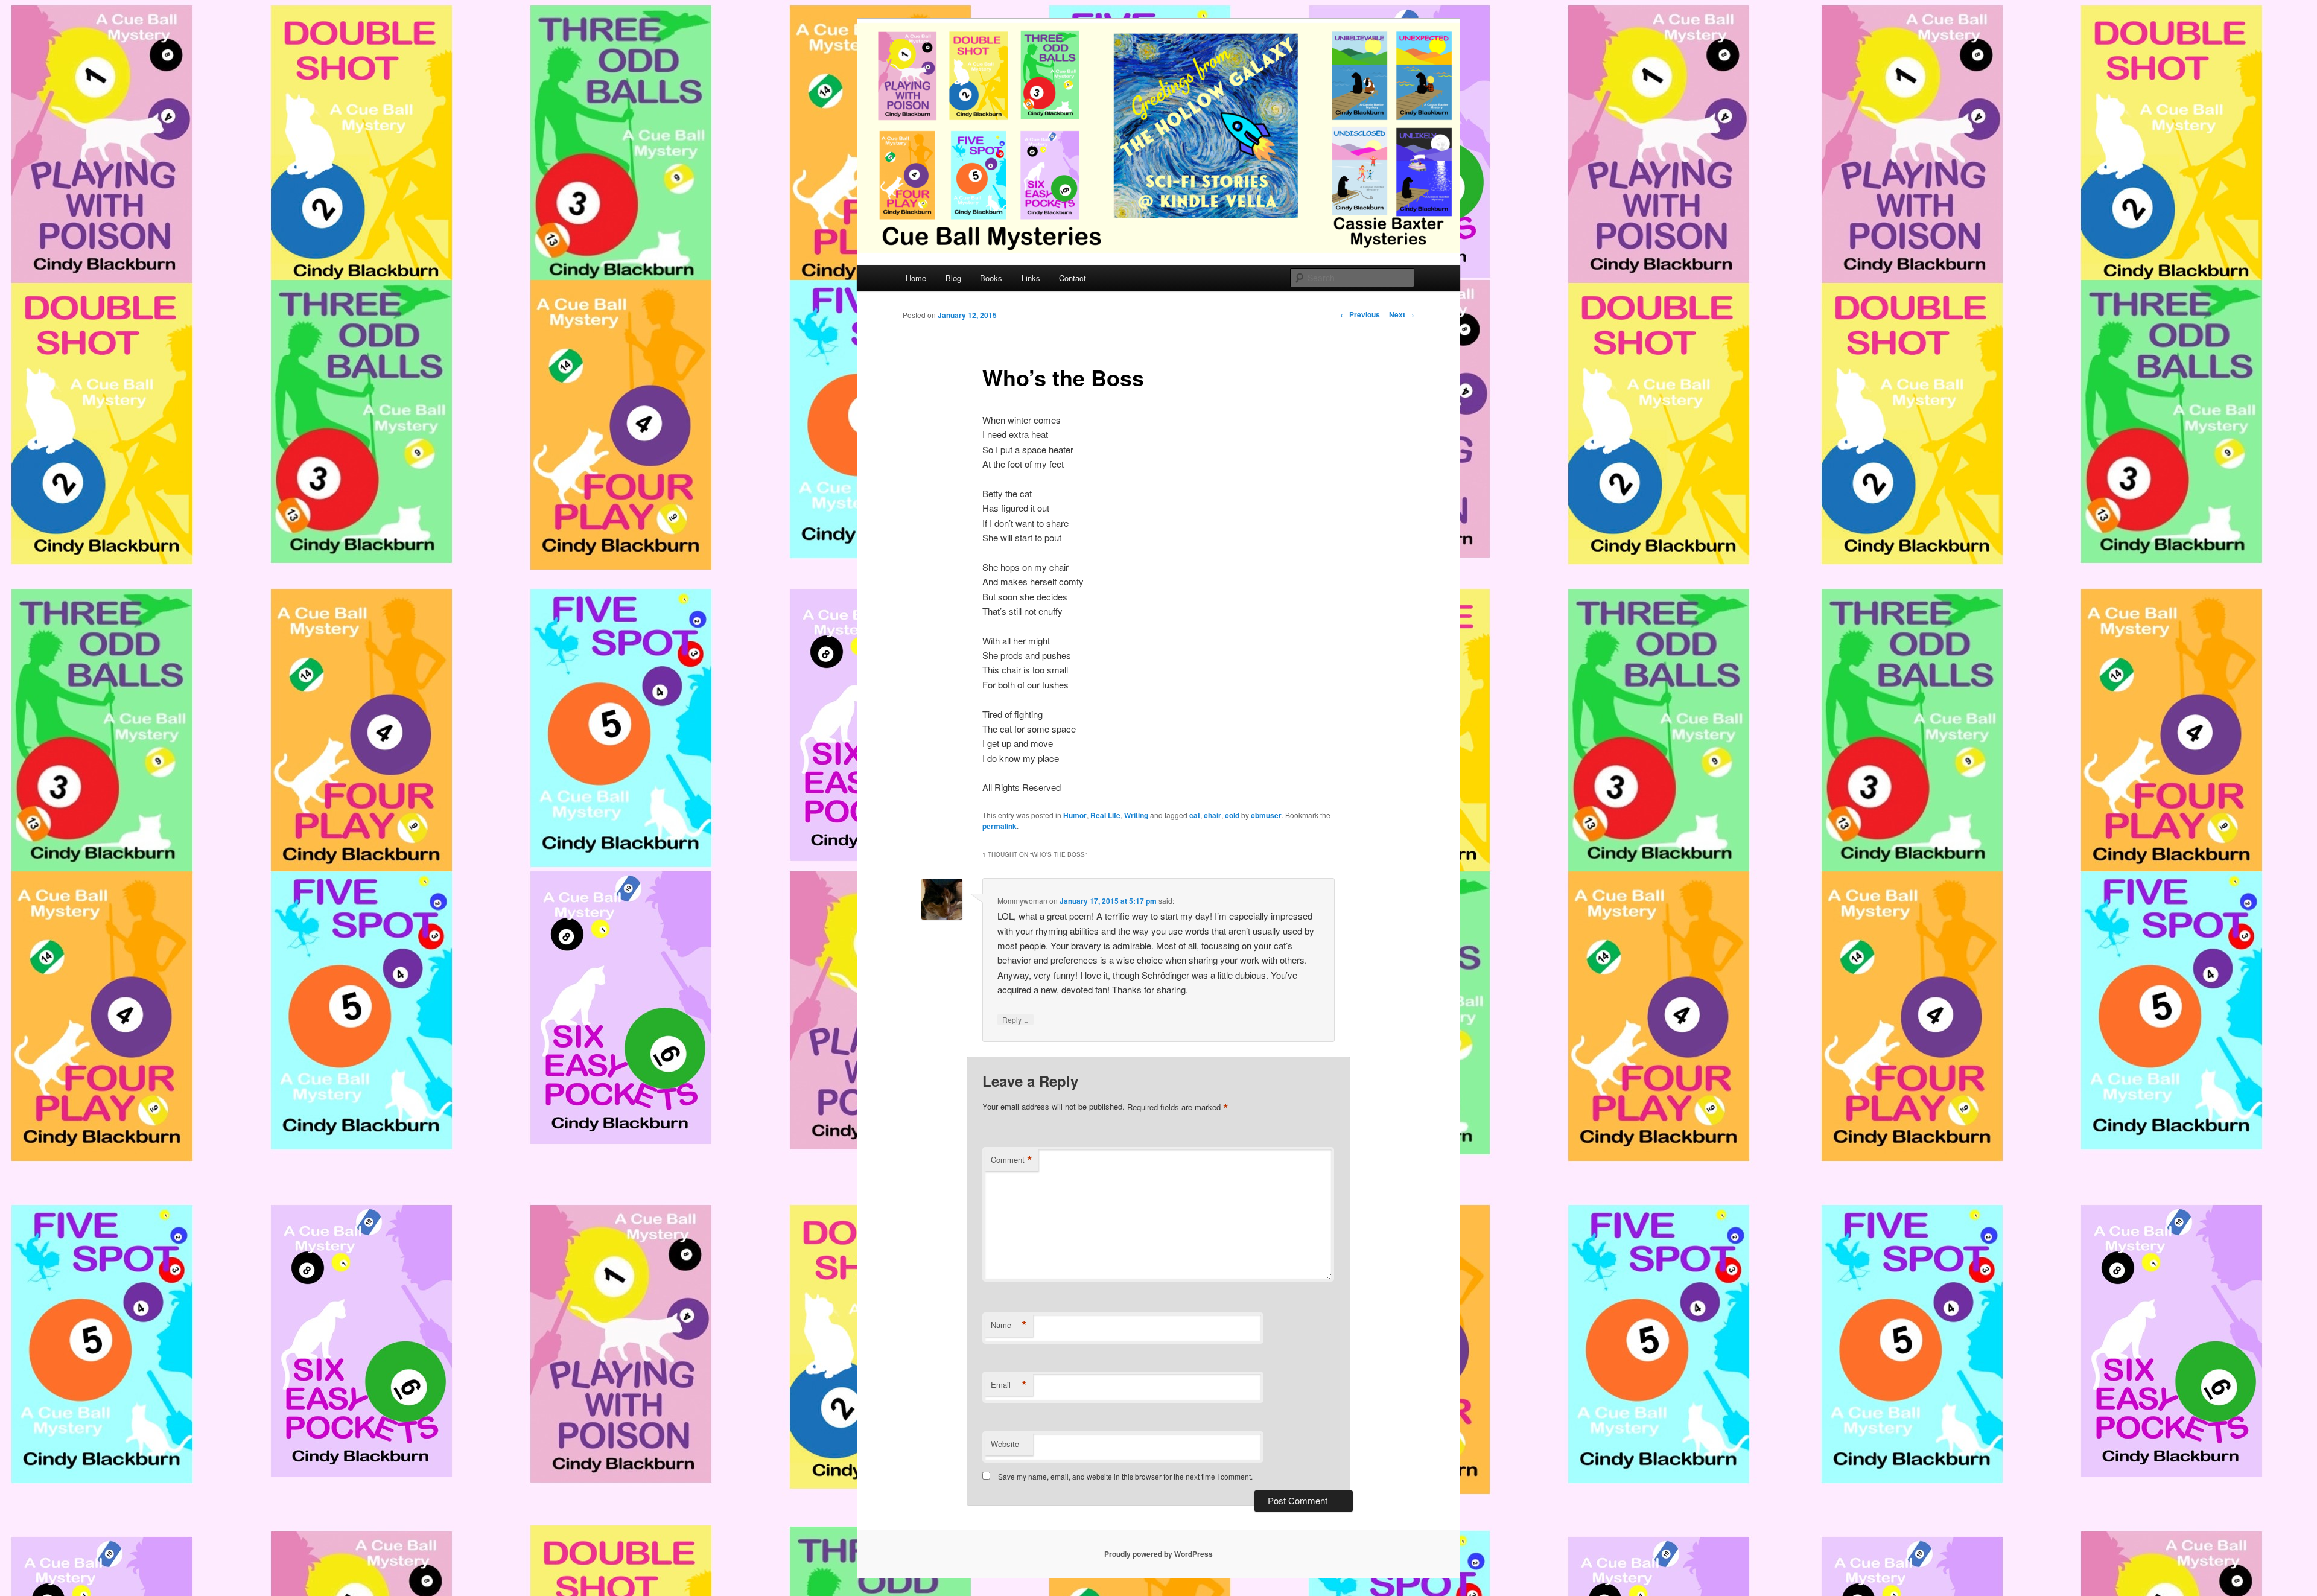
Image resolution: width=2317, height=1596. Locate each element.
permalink (1000, 826)
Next (1402, 314)
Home (916, 278)
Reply (1015, 1019)
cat (1195, 815)
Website (1005, 1444)
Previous (1360, 314)
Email (1009, 1385)
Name (1009, 1325)
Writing (1136, 815)
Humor (1075, 815)
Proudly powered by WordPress (1158, 1554)
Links (1031, 278)
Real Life (1105, 815)
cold (1232, 815)
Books (991, 278)
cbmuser (1266, 815)
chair (1213, 815)
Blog (953, 278)
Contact (1073, 278)
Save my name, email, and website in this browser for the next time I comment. (1125, 1476)
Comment (1012, 1160)
